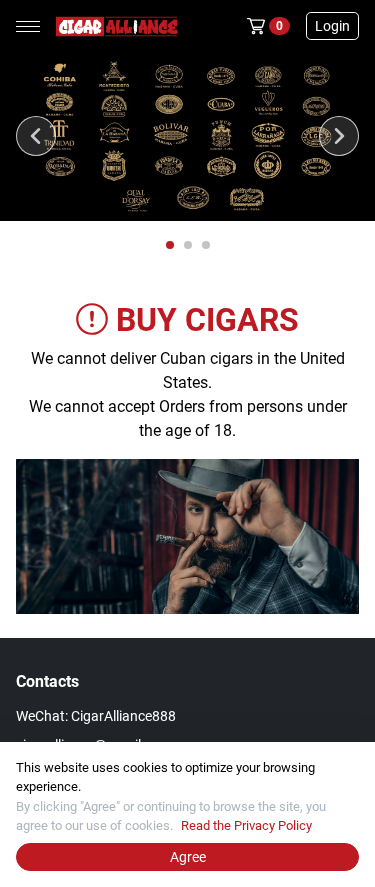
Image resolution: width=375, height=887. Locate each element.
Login (332, 26)
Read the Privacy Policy (246, 825)
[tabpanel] (187, 136)
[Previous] (36, 136)
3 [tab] (207, 246)
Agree (188, 857)
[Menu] (28, 26)
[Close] (359, 758)
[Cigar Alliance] (113, 26)
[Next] (339, 136)
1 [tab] (171, 246)
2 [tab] (189, 246)
